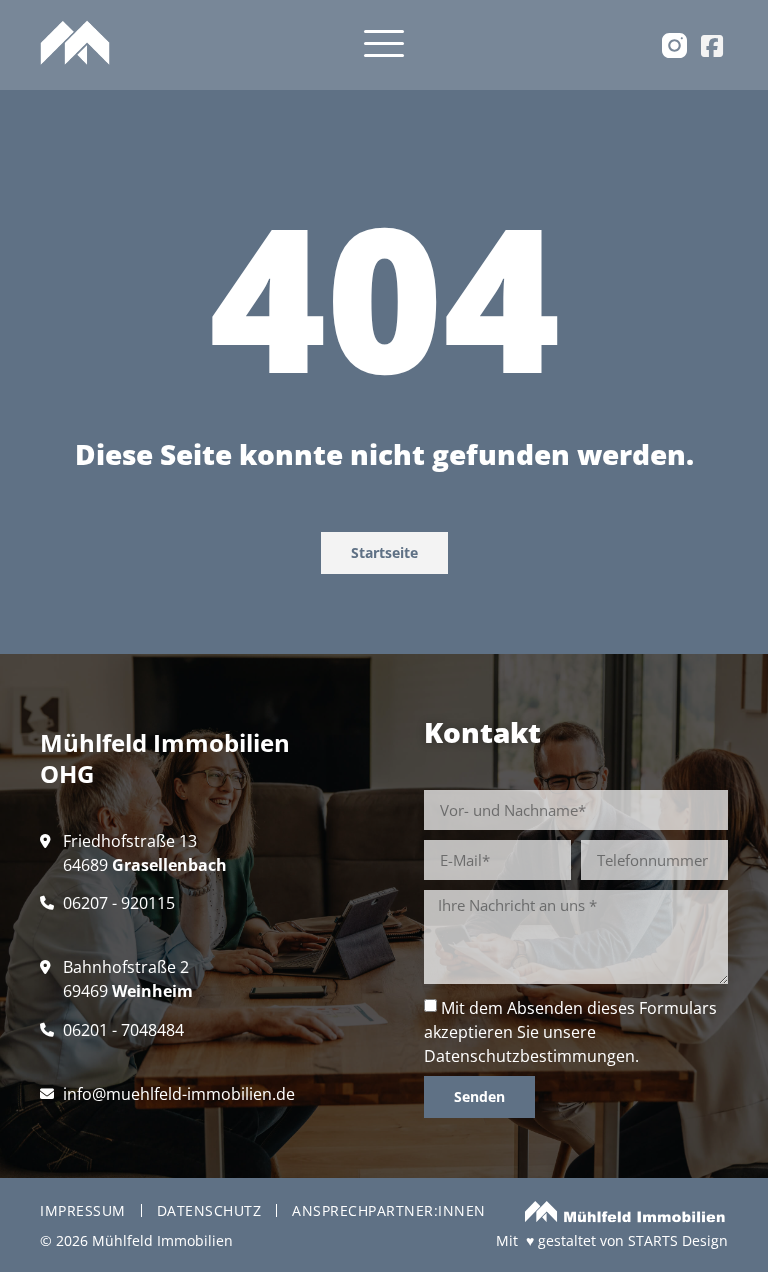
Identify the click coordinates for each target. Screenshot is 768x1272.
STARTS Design (678, 1240)
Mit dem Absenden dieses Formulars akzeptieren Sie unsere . (570, 1032)
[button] (383, 45)
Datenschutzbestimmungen (529, 1056)
